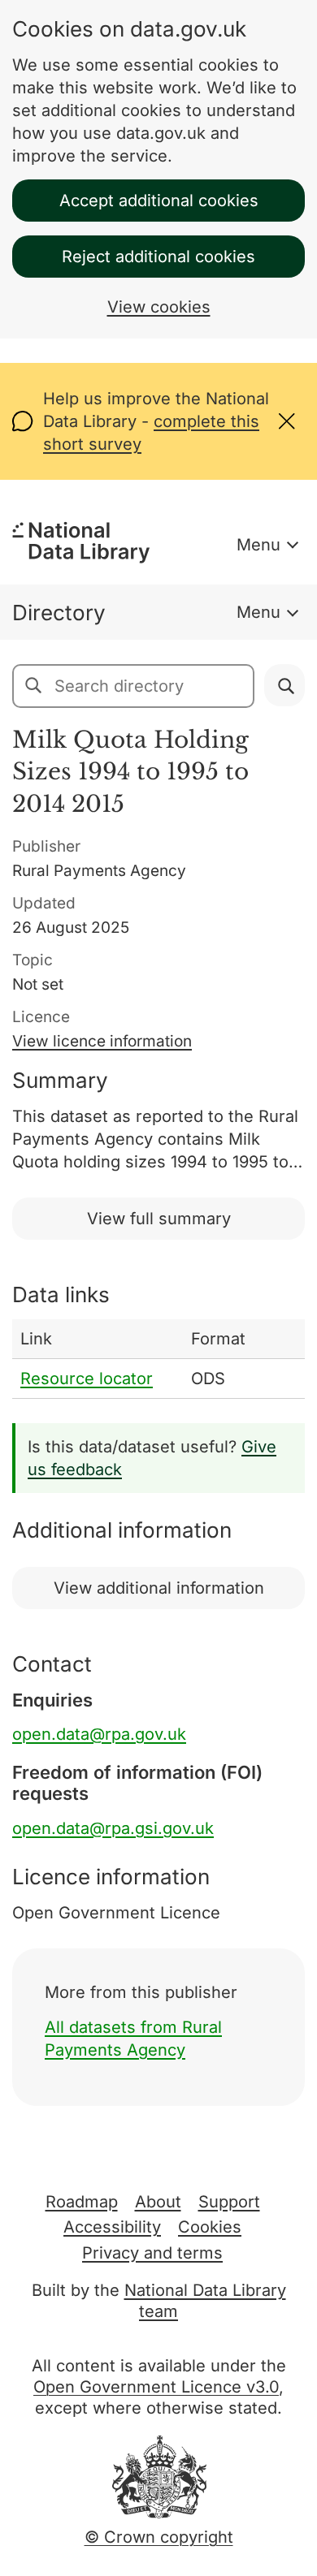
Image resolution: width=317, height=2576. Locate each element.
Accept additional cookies (159, 201)
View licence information (102, 1041)
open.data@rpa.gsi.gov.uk (113, 1828)
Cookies (210, 2227)
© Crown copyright (159, 2537)
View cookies (159, 307)
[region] (158, 1359)
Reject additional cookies (158, 257)
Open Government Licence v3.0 (156, 2387)
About (158, 2202)
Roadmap (82, 2202)
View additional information (159, 1588)
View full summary (159, 1219)
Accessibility (112, 2227)
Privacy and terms (152, 2253)
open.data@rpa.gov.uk (99, 1734)
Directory (59, 613)
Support (229, 2202)
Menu (258, 545)
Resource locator (87, 1379)
